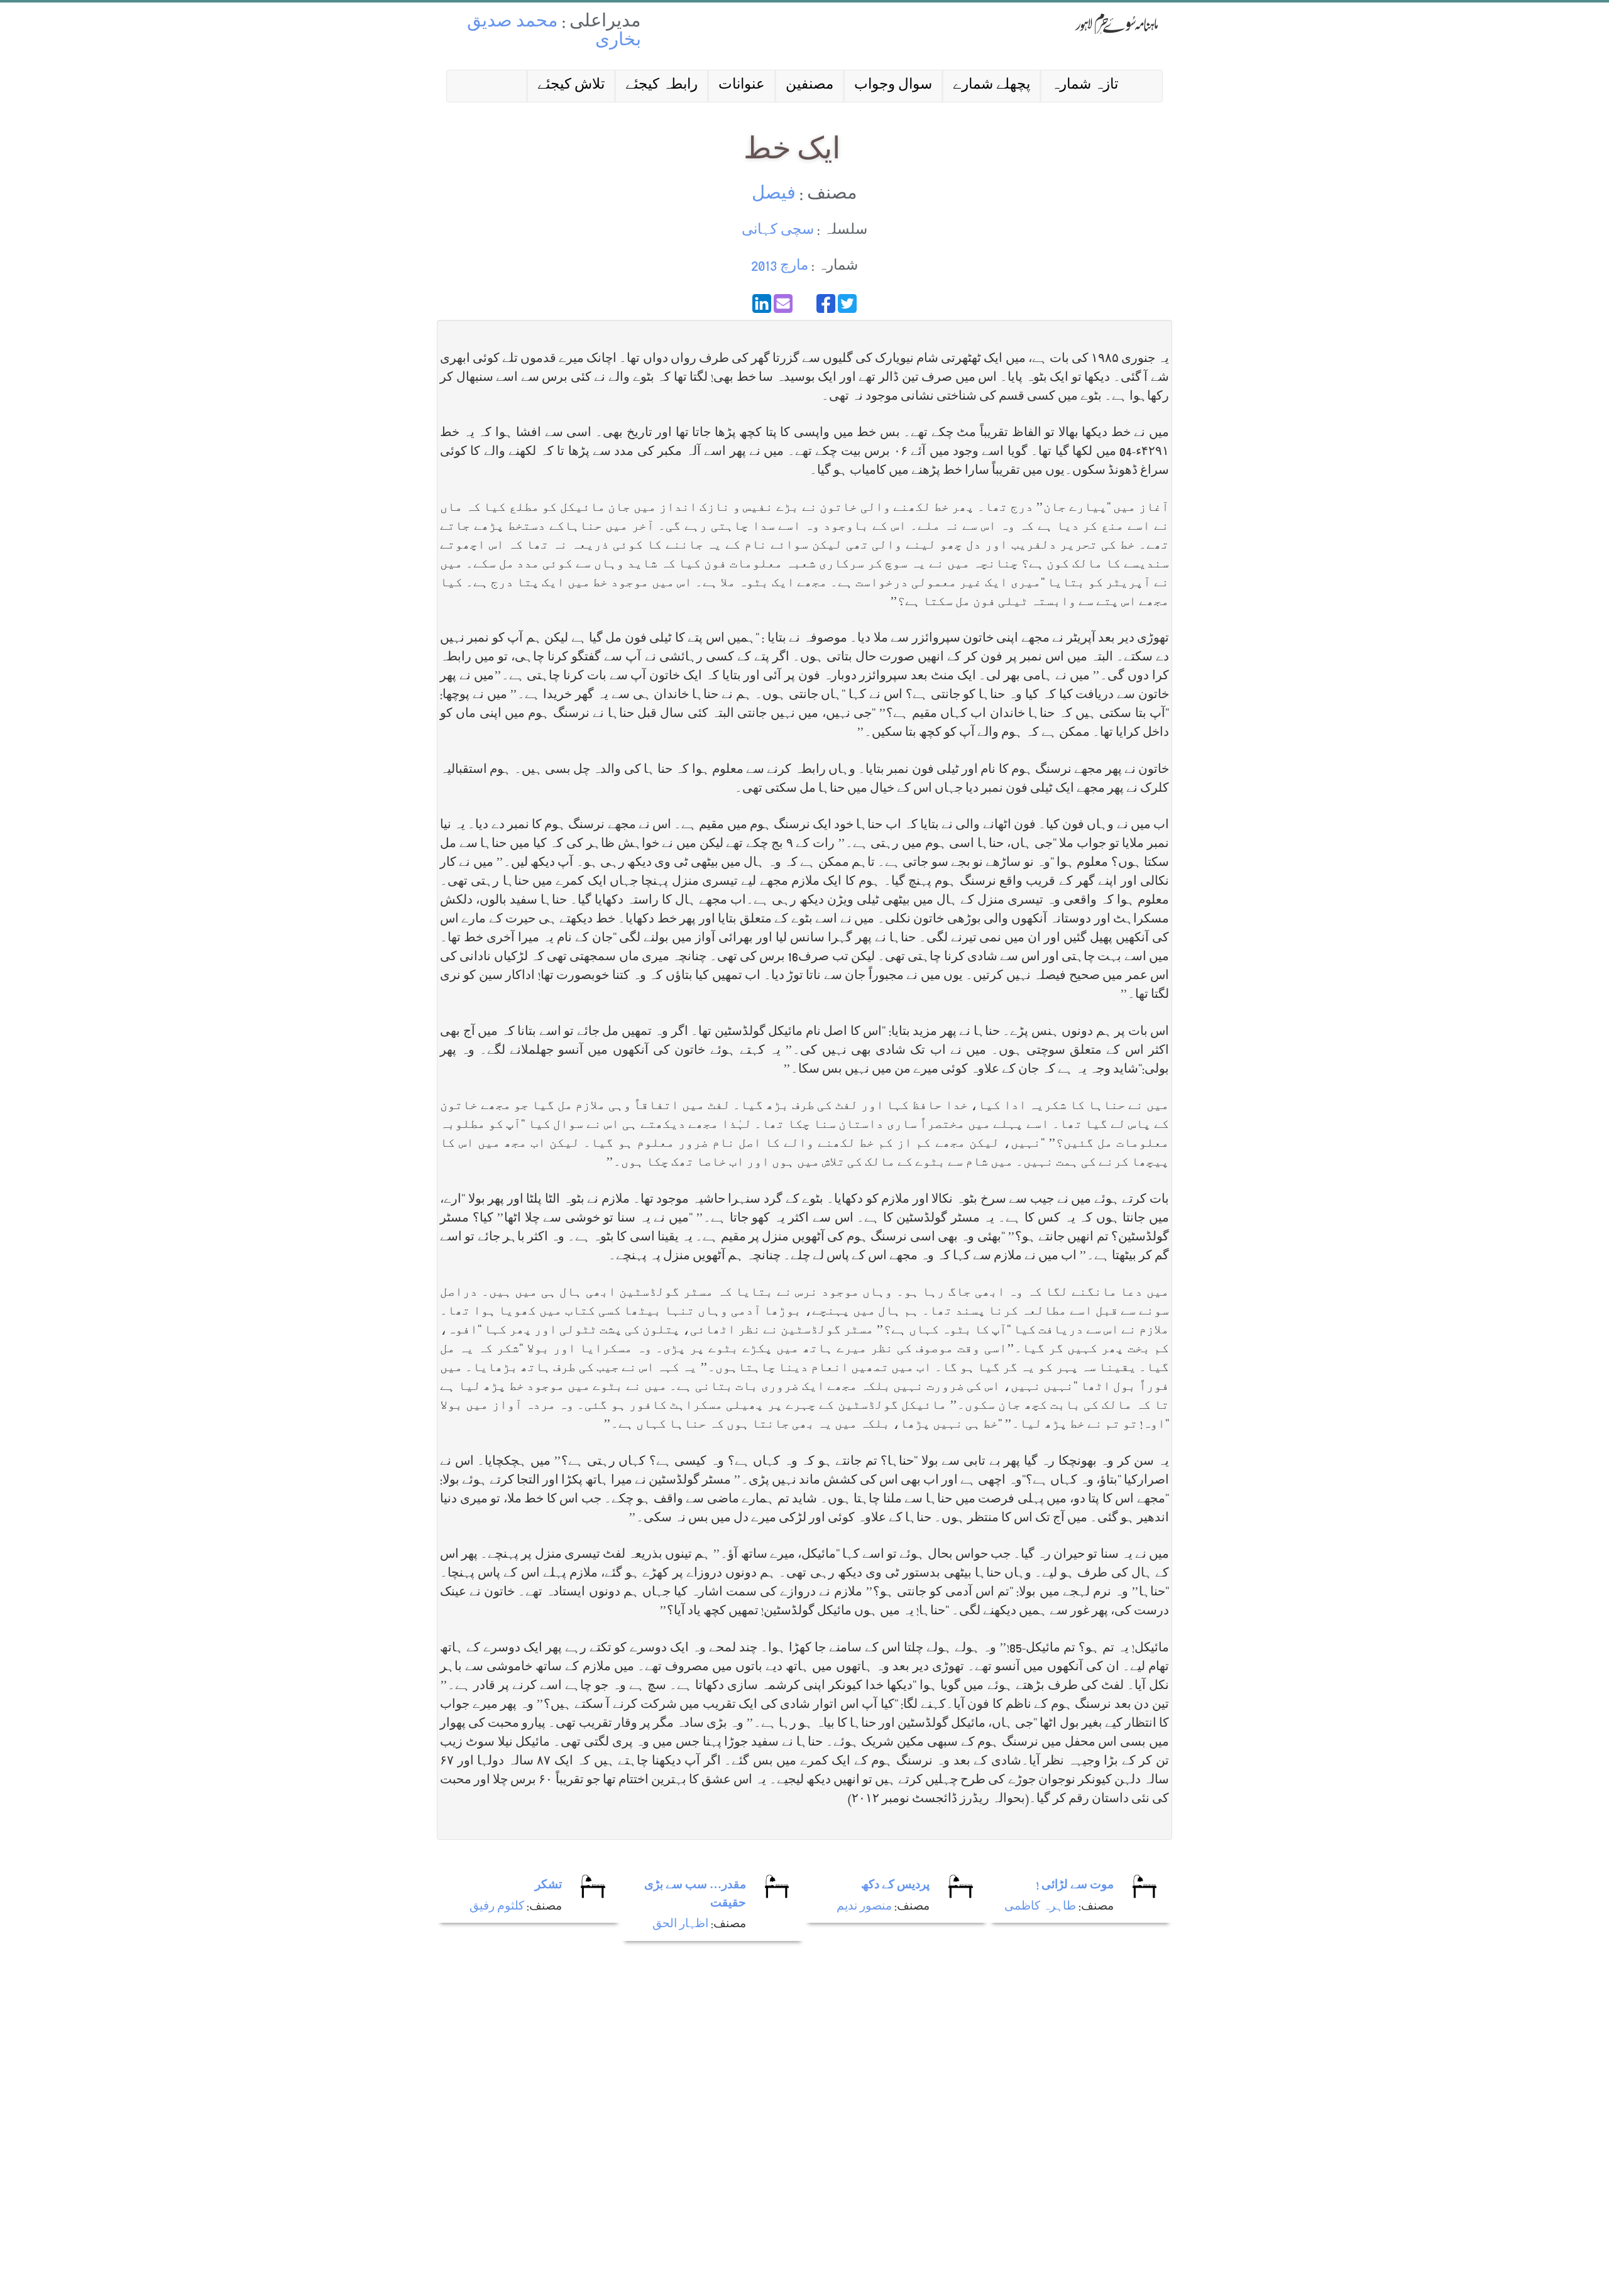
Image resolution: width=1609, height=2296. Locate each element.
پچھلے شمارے (991, 86)
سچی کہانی (778, 231)
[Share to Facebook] (826, 303)
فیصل (774, 195)
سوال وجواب (893, 86)
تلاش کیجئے (571, 86)
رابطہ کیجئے (662, 86)
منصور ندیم (864, 1907)
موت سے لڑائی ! (1075, 1886)
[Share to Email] (783, 303)
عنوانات (742, 86)
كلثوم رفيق (497, 1907)
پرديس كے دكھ (895, 1886)
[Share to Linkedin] (762, 303)
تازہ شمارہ (1085, 86)
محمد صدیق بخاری (554, 32)
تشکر (548, 1886)
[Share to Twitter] (847, 303)
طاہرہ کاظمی (1040, 1907)
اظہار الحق (680, 1925)
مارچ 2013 (780, 267)
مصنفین (810, 86)
